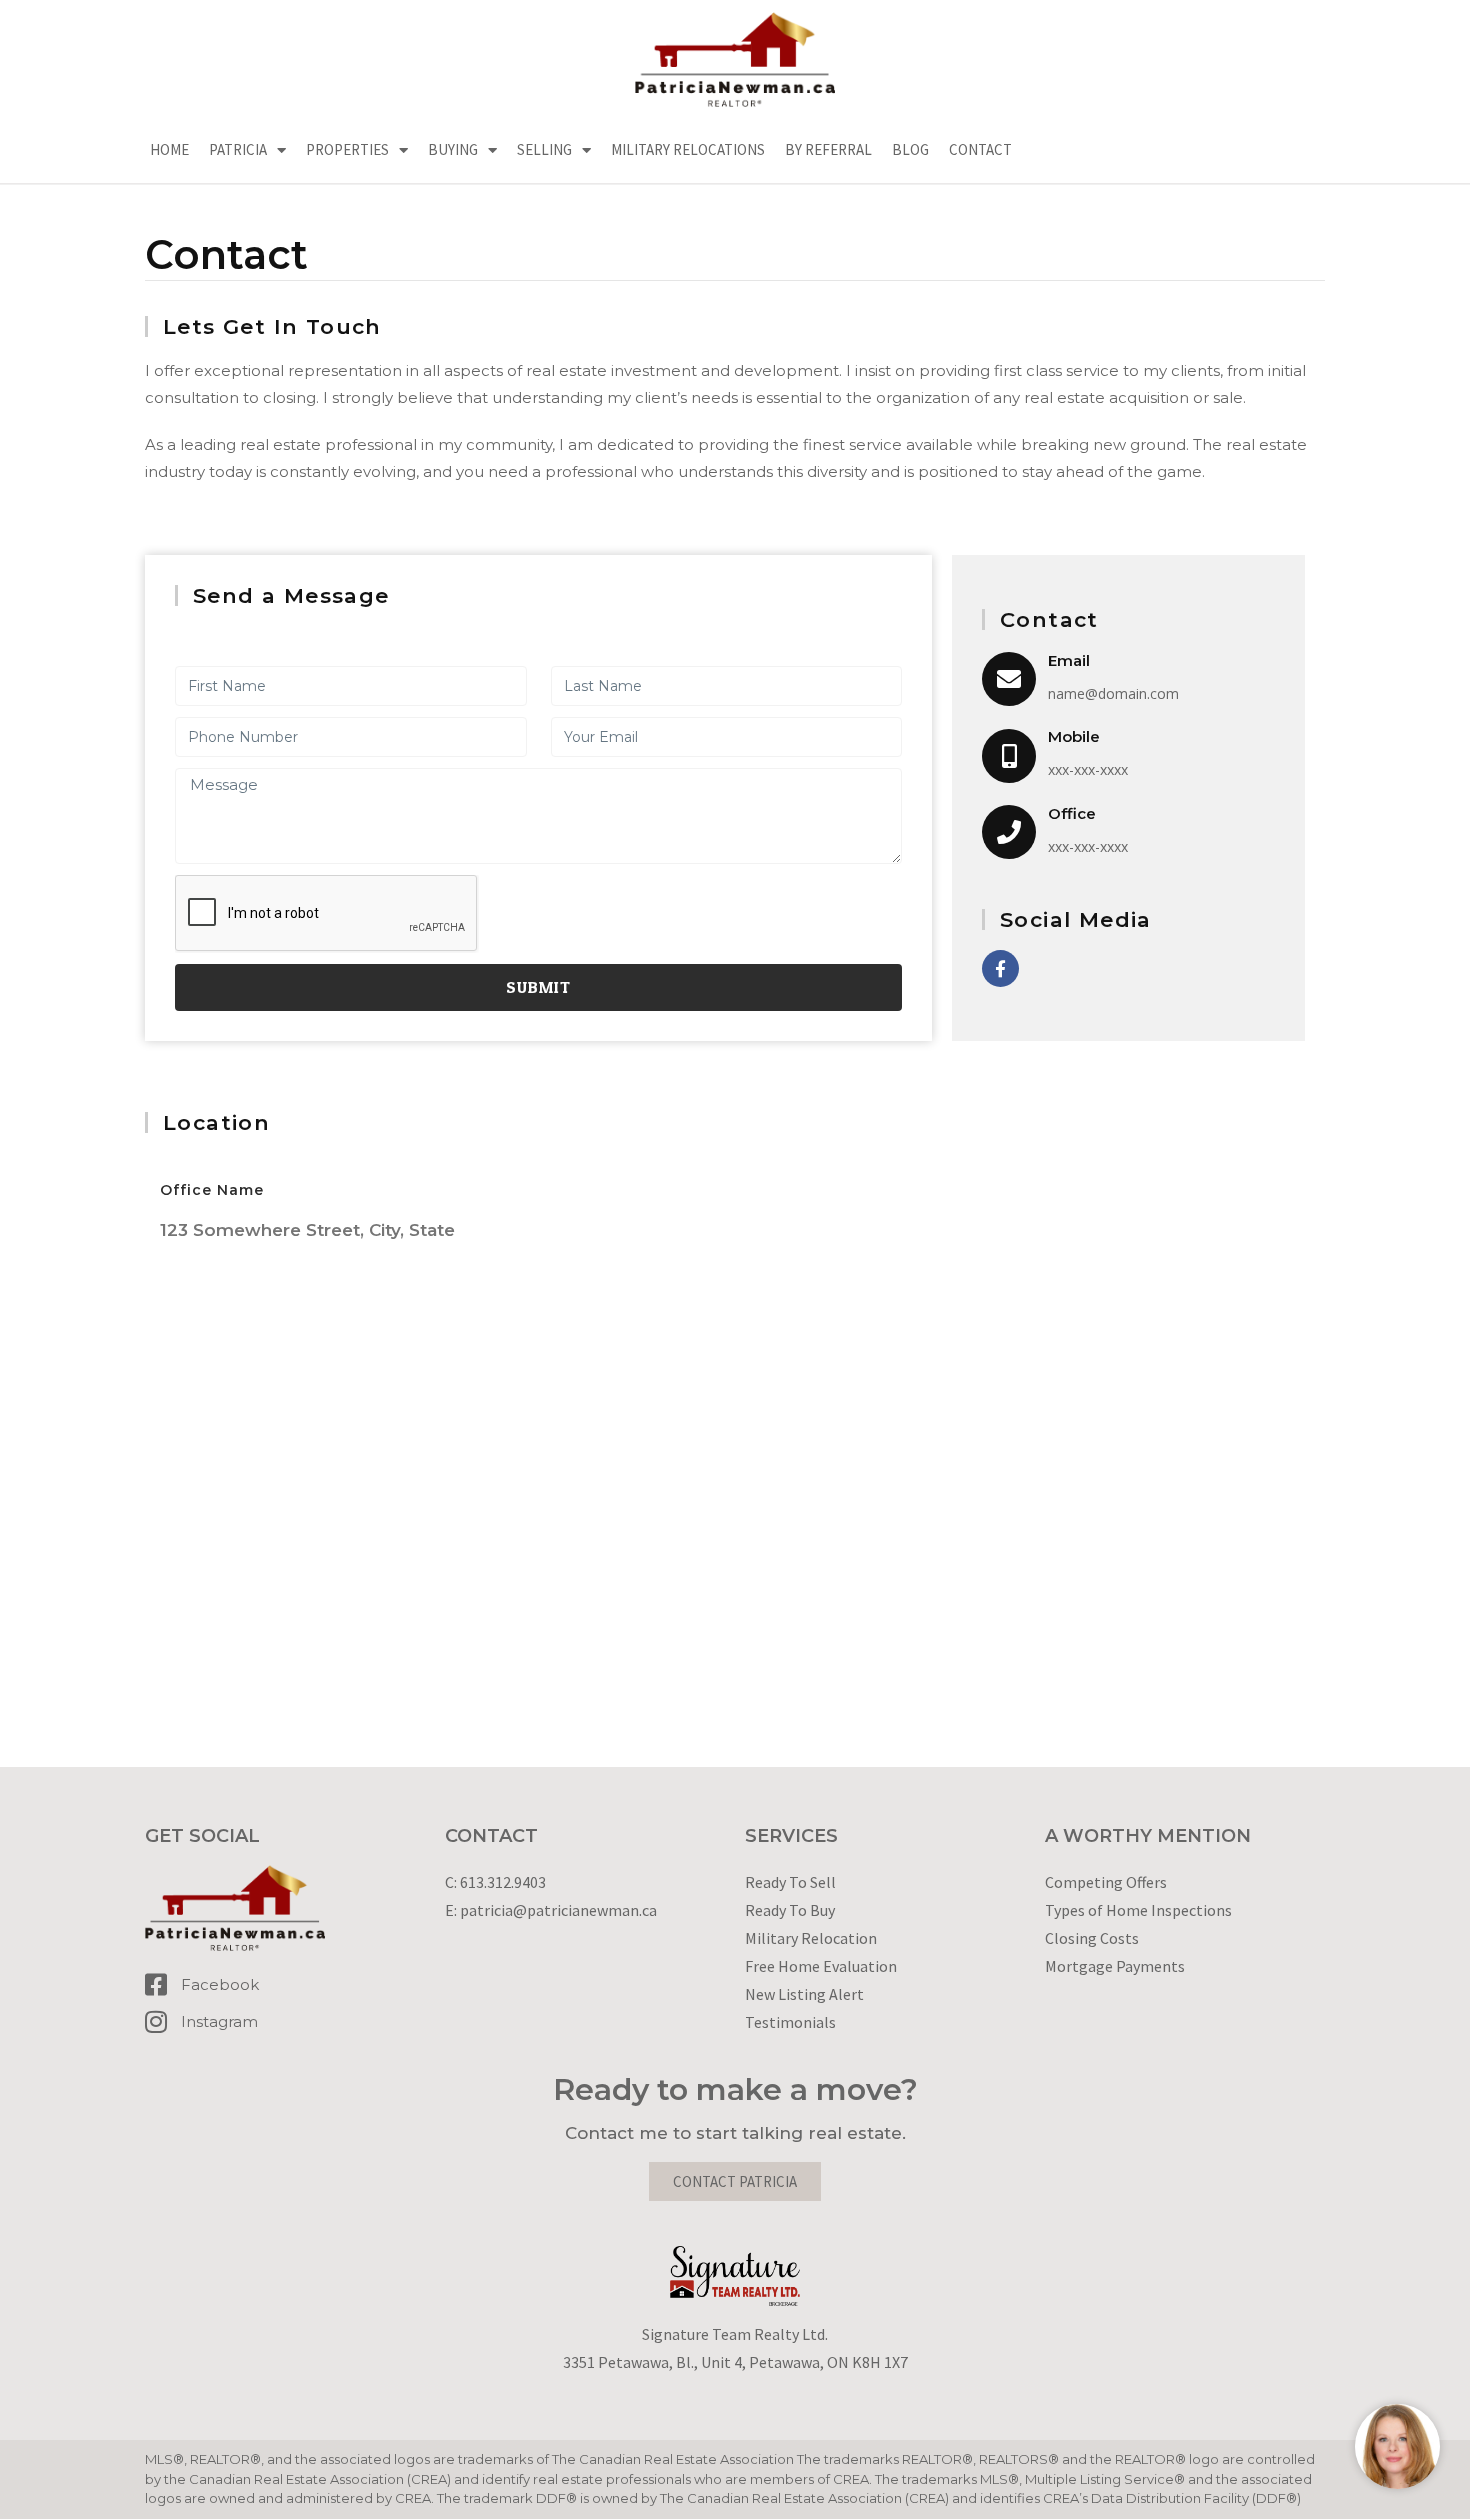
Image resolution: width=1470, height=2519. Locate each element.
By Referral (828, 149)
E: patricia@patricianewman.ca (551, 1910)
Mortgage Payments (1115, 1966)
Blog (910, 149)
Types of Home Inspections (1138, 1910)
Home (169, 149)
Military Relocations (688, 149)
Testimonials (790, 2022)
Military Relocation (811, 1938)
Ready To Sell (790, 1882)
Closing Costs (1092, 1938)
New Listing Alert (804, 1994)
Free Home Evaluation (821, 1966)
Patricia (238, 149)
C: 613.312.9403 (495, 1882)
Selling (544, 149)
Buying (453, 149)
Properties (347, 149)
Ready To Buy (790, 1910)
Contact (980, 149)
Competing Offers (1106, 1882)
